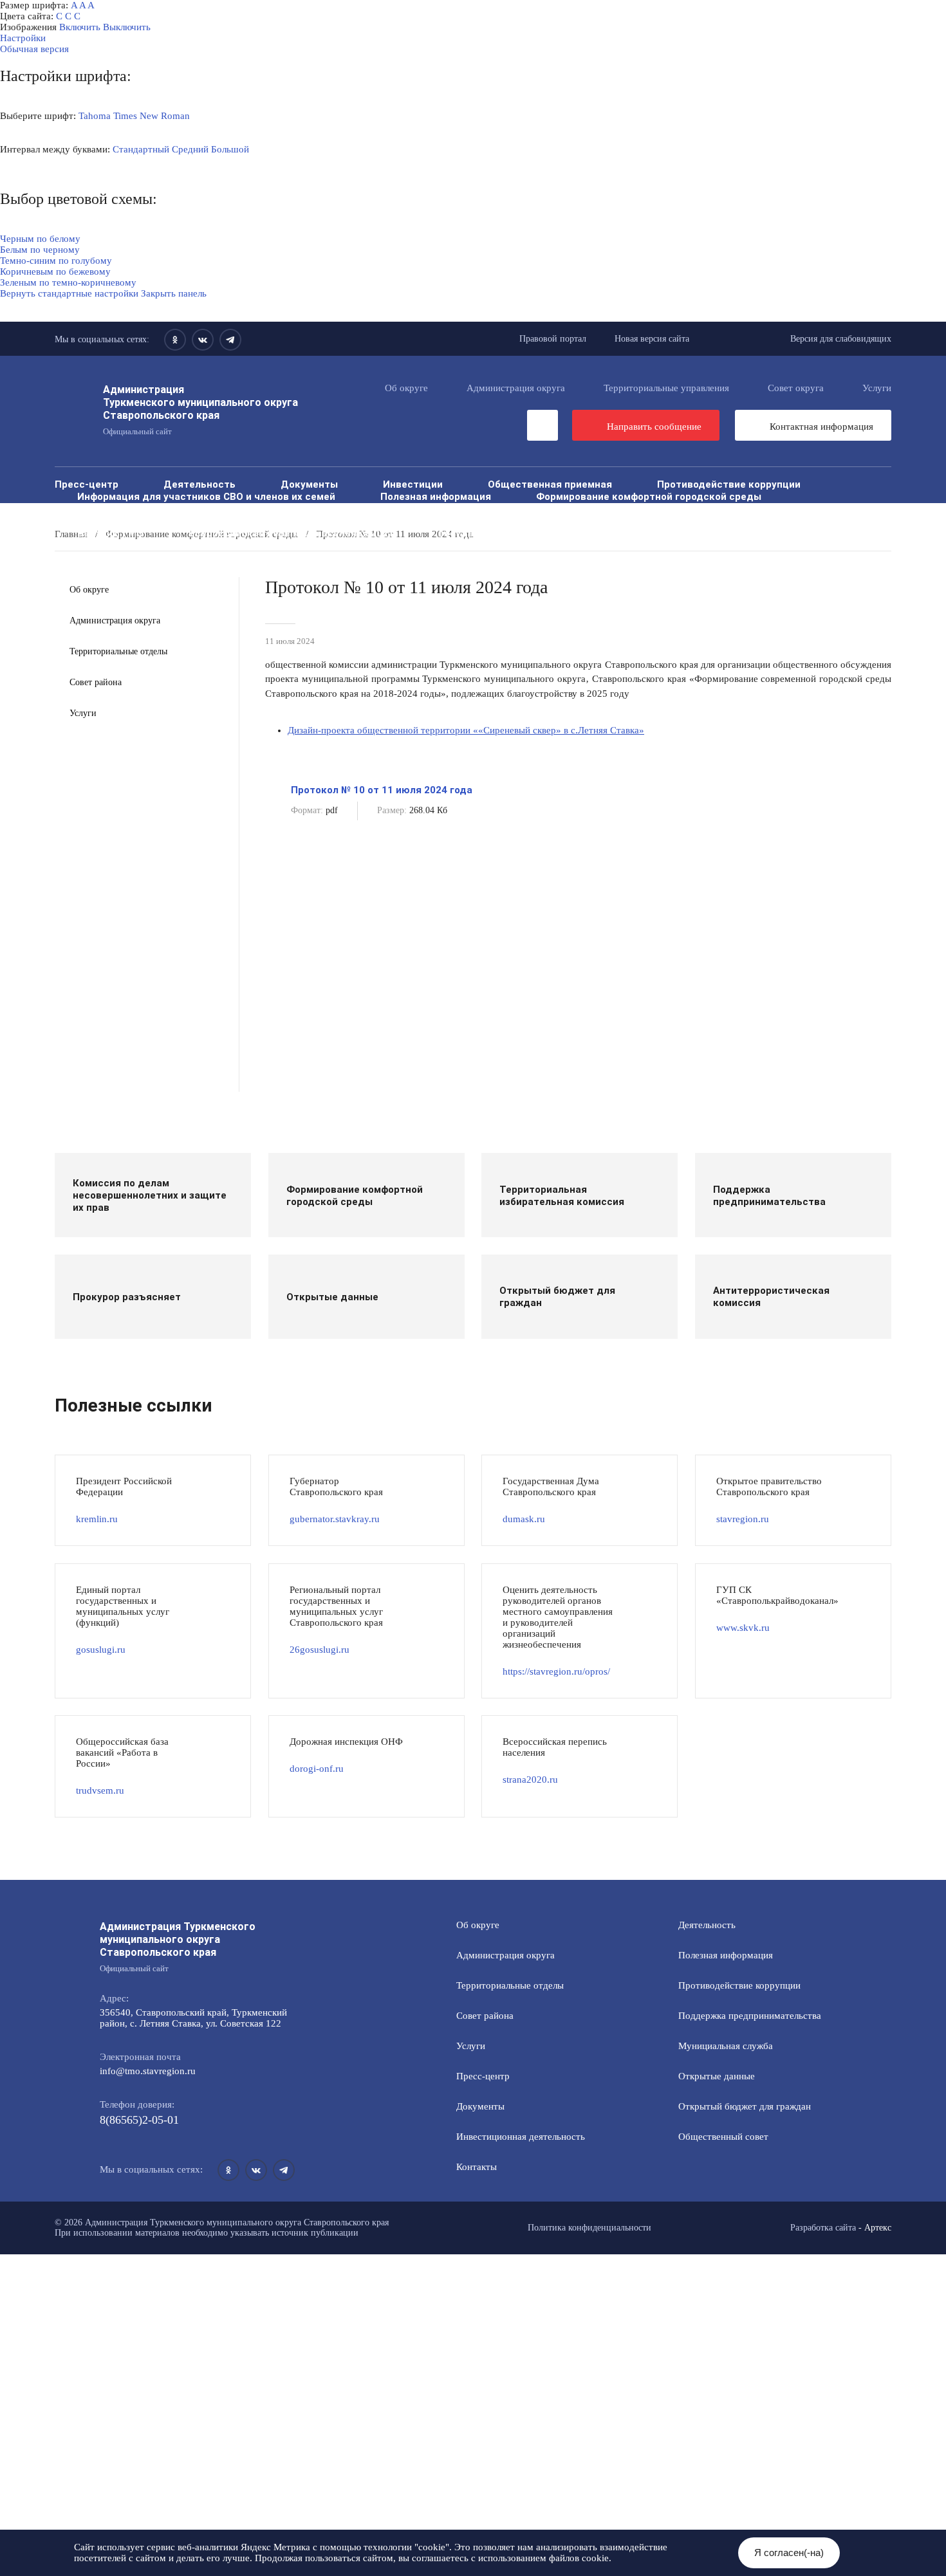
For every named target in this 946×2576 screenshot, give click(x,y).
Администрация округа (516, 388)
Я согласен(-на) (789, 2553)
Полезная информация (436, 496)
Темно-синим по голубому (56, 261)
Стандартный (141, 149)
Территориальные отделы (118, 651)
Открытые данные (285, 509)
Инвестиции (413, 484)
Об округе (406, 388)
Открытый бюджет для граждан (456, 509)
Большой (230, 149)
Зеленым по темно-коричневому (68, 282)
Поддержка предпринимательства (750, 2016)
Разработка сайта (823, 2228)
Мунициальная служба (726, 2046)
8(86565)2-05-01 (139, 2120)
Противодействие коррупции (729, 484)
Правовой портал (553, 339)
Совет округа (796, 388)
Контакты (477, 2167)
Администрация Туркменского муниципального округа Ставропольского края (200, 409)
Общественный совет (635, 509)
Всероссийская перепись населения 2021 (291, 533)
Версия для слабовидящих (841, 339)
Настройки (23, 38)
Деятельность (199, 484)
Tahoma (95, 116)
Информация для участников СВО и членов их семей (206, 496)
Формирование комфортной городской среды (649, 496)
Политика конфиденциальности (589, 2228)
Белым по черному (40, 250)
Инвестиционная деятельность (521, 2137)
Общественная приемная (550, 484)
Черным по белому (40, 239)
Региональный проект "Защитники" (561, 545)
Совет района (96, 682)
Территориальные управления (666, 388)
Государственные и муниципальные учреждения (560, 533)
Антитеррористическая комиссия (505, 521)
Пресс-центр (87, 484)
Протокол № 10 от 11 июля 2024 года (382, 790)
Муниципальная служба (135, 509)
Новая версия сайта (652, 339)
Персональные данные (373, 545)
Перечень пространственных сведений (174, 545)
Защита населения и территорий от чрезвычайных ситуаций (227, 521)
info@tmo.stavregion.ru (148, 2071)
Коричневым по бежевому (55, 271)
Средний (190, 149)
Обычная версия (34, 49)
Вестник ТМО (110, 533)
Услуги (877, 388)
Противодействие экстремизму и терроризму (746, 521)
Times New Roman (152, 116)
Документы (309, 484)
